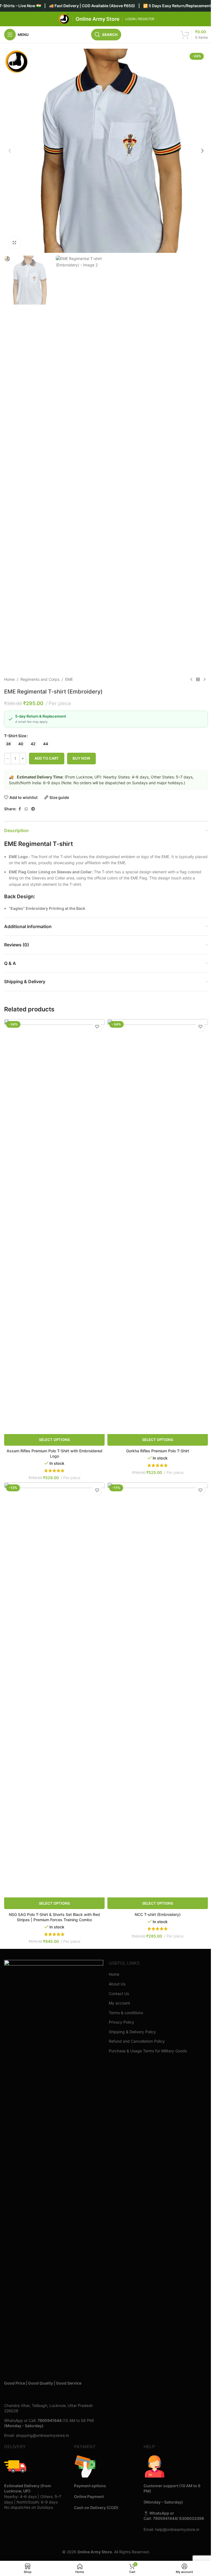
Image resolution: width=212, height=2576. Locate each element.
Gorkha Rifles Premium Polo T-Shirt (158, 1451)
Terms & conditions (126, 2013)
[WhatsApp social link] (26, 809)
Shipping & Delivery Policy (132, 2032)
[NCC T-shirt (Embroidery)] (158, 1690)
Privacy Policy (121, 2022)
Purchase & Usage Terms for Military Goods (148, 2051)
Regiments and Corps (40, 679)
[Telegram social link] (33, 809)
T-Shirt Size (15, 736)
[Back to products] (198, 679)
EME (69, 679)
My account (119, 2003)
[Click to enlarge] (14, 243)
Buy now (81, 758)
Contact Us (119, 1994)
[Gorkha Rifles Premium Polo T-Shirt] (158, 1227)
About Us (117, 1984)
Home (9, 679)
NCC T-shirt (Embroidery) (158, 1914)
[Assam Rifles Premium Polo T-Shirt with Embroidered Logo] (54, 1227)
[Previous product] (191, 679)
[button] (10, 151)
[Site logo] (64, 19)
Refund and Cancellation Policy (137, 2041)
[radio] (8, 744)
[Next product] (205, 679)
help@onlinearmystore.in (177, 2529)
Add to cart (47, 758)
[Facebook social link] (20, 809)
